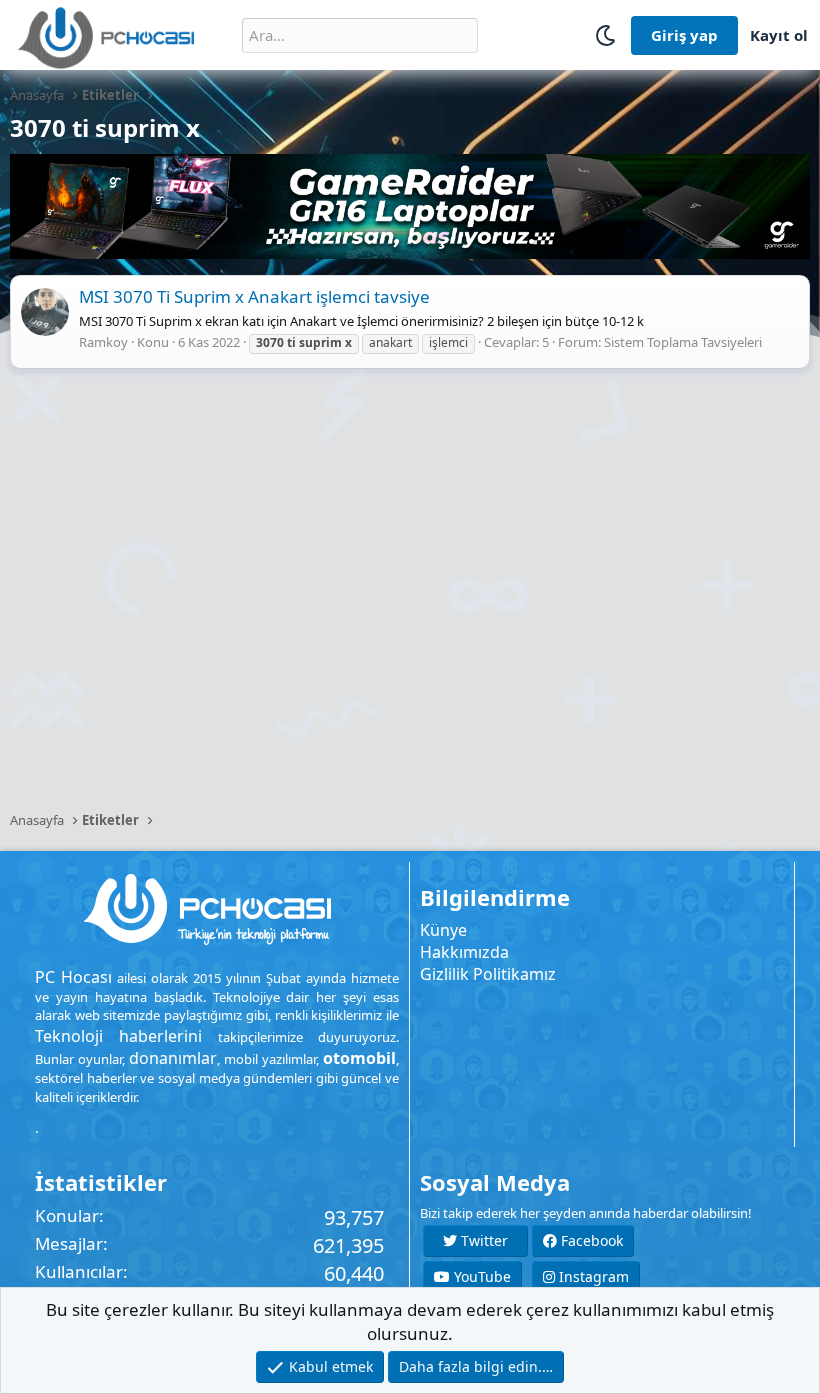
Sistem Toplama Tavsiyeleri (683, 342)
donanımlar (173, 1058)
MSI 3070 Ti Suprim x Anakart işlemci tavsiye (254, 296)
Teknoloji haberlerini (118, 1036)
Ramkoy (103, 342)
